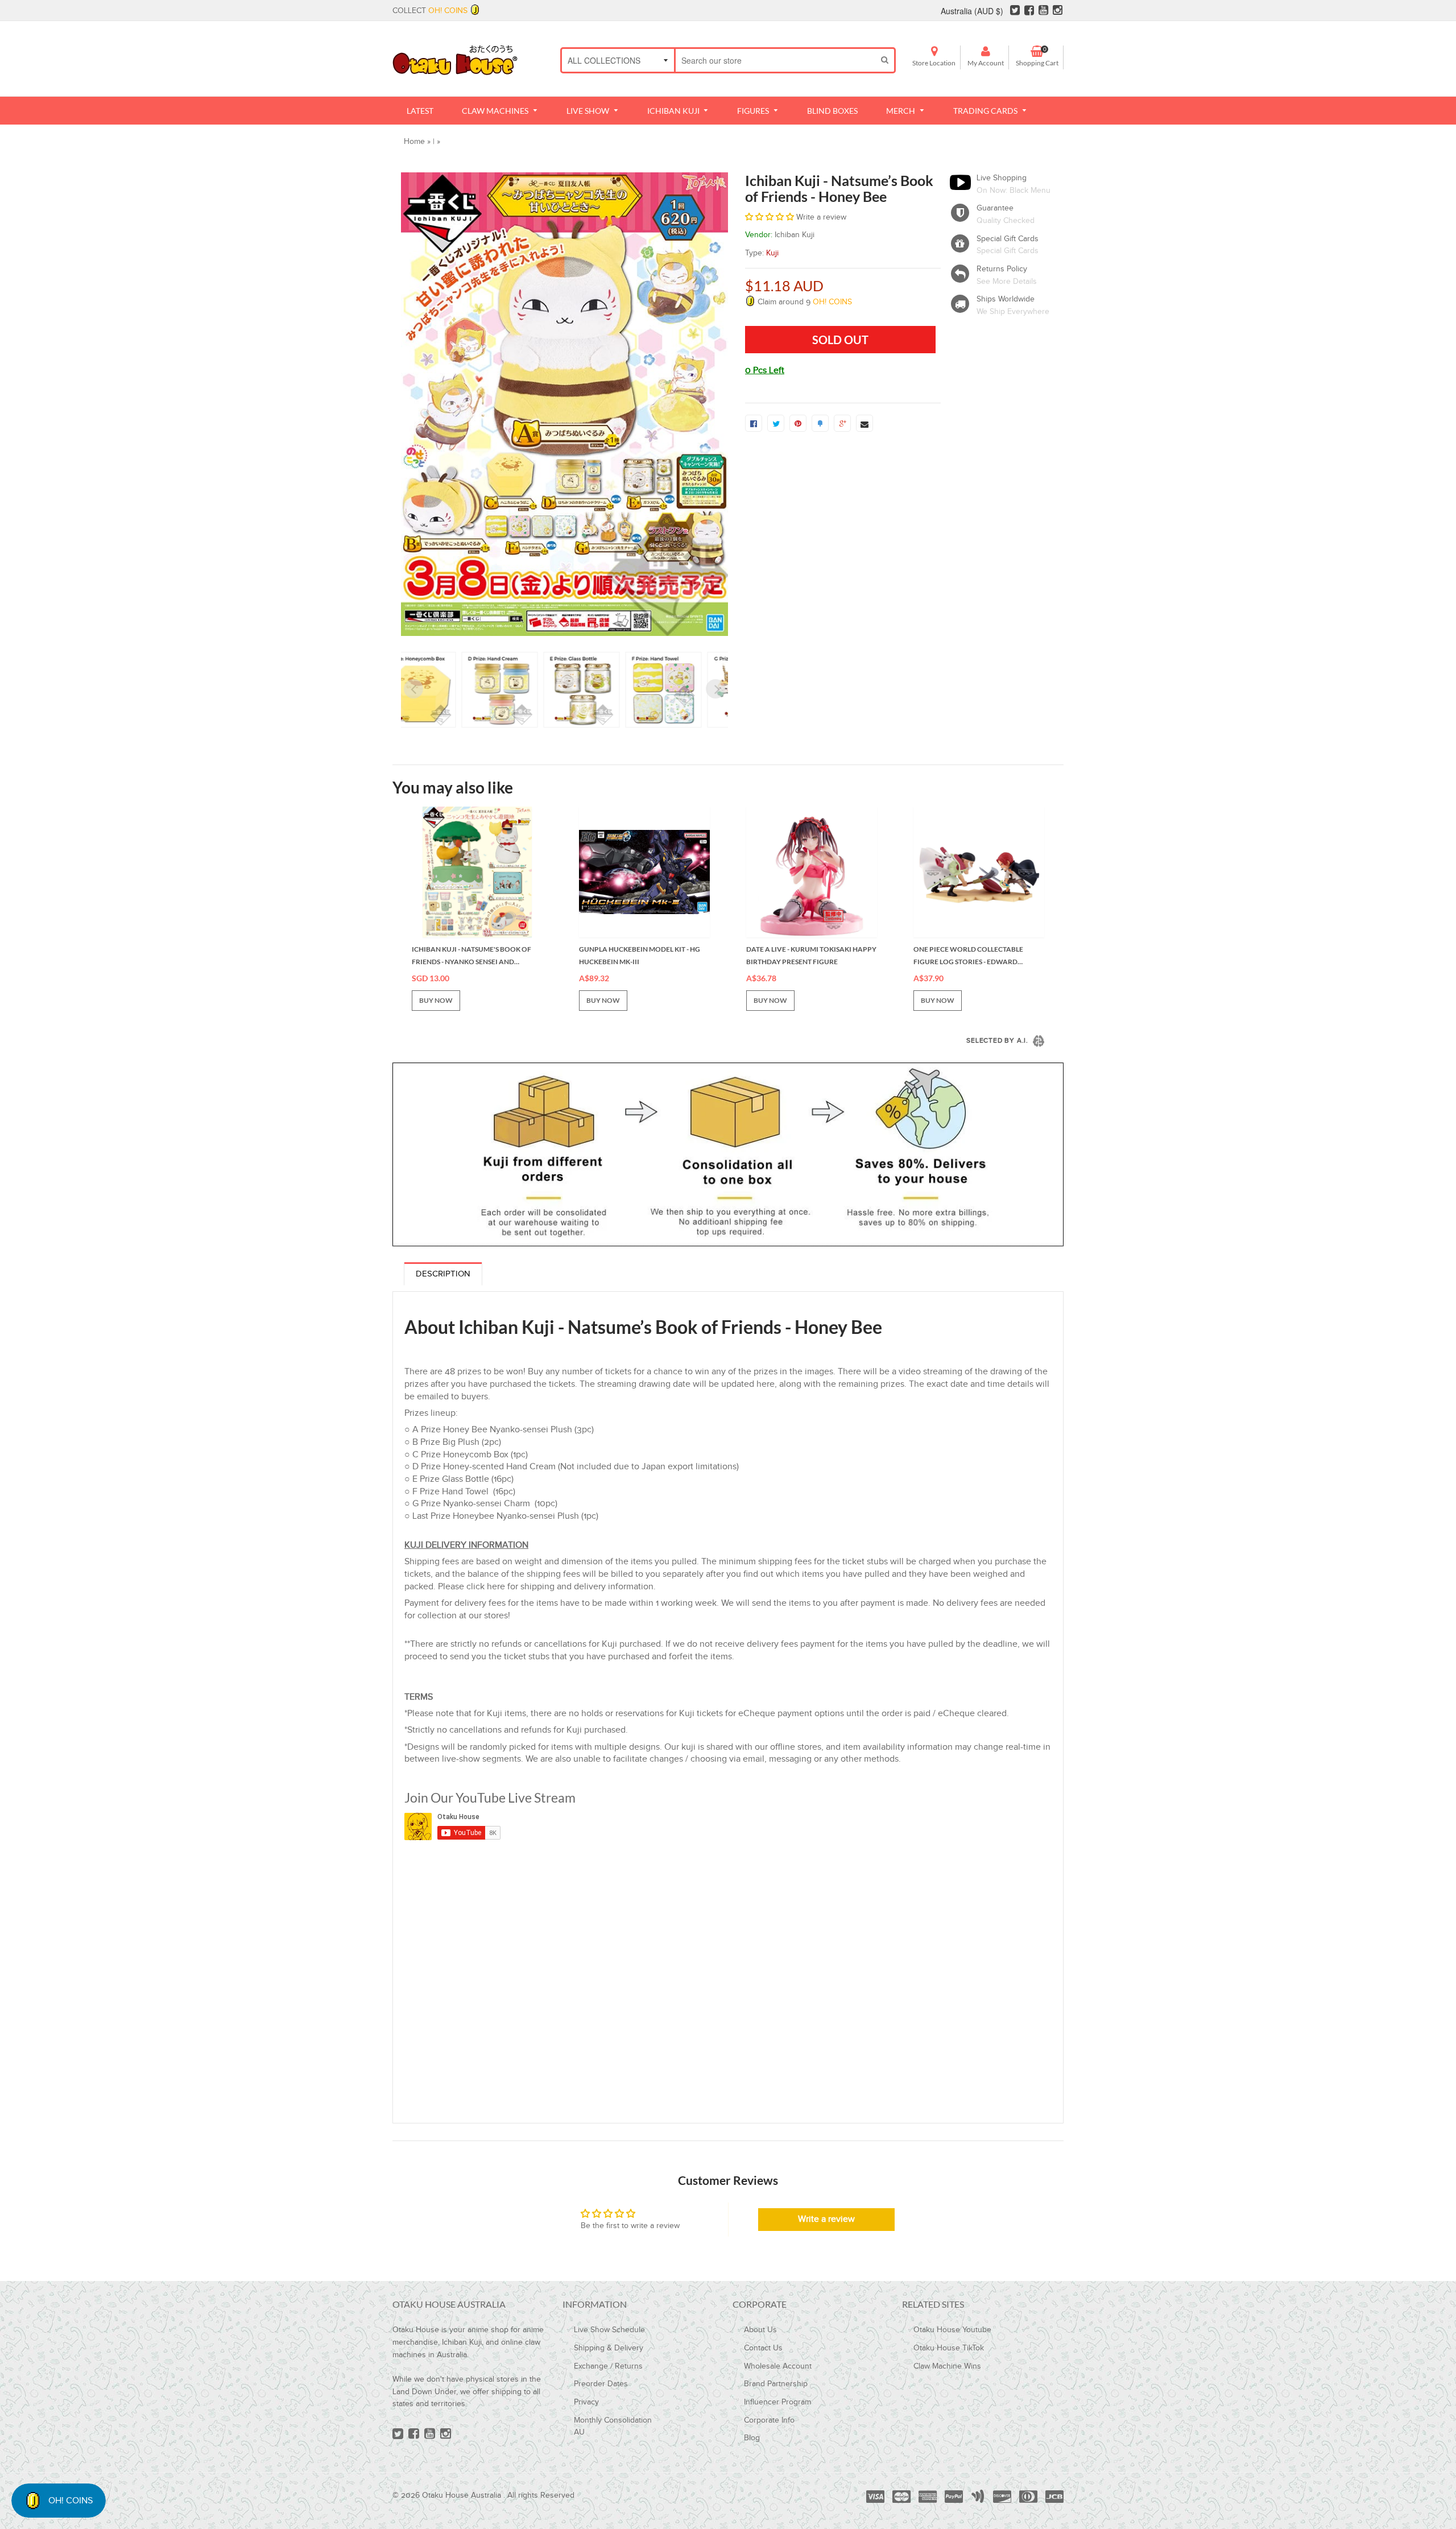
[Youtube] (1043, 11)
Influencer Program (777, 2402)
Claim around (804, 302)
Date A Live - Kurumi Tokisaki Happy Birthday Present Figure (811, 955)
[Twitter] (1015, 11)
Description (443, 1274)
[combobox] (775, 60)
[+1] (842, 423)
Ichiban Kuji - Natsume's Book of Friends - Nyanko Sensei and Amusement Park (471, 956)
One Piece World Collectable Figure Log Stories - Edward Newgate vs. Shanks (968, 956)
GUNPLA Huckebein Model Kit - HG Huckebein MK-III (640, 955)
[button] (770, 217)
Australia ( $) (972, 11)
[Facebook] (1029, 11)
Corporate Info (769, 2420)
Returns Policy (1002, 269)
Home (414, 142)
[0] (754, 423)
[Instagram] (1058, 11)
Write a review (826, 2219)
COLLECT (430, 11)
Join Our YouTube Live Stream (490, 1797)
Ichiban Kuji (795, 235)
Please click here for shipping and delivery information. (547, 1587)
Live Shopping (1002, 178)
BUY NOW (436, 1000)
